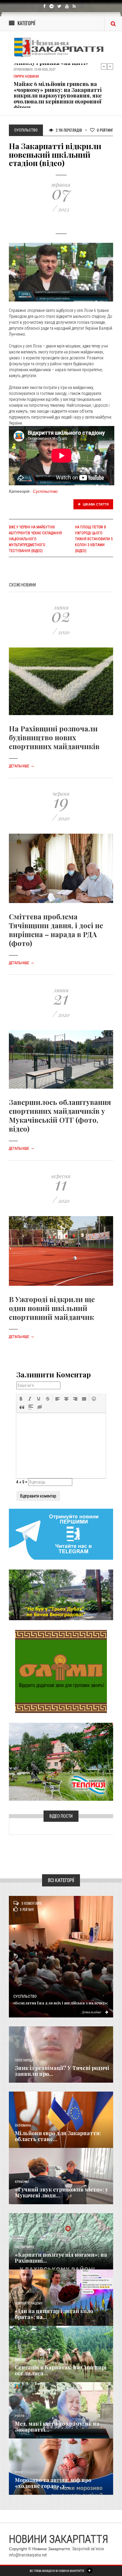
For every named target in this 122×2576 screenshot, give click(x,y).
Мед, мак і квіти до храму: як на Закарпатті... (57, 2427)
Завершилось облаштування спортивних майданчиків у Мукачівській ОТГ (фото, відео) (60, 1115)
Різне (19, 2472)
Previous (104, 66)
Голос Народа (24, 2060)
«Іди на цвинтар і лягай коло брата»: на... (54, 2314)
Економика (23, 2126)
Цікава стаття (95, 504)
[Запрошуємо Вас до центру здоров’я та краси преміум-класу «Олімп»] (61, 1671)
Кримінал (22, 2182)
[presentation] (21, 1399)
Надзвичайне (25, 2247)
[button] (21, 1399)
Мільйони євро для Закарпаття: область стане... (58, 2136)
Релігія (20, 2416)
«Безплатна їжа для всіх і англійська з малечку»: (61, 2003)
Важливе (21, 2360)
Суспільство (45, 491)
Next (110, 66)
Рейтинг (105, 130)
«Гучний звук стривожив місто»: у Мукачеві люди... (61, 2192)
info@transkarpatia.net (28, 2555)
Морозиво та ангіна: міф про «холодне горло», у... (53, 2483)
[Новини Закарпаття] (61, 47)
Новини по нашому (29, 2303)
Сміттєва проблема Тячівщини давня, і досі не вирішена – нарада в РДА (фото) (56, 930)
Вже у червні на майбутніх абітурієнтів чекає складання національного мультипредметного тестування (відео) (35, 539)
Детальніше (22, 766)
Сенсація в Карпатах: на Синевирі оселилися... (61, 2370)
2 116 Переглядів (68, 130)
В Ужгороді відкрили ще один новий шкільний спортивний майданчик (52, 1308)
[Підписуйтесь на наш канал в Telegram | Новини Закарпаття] (61, 1534)
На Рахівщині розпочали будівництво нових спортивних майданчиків (54, 737)
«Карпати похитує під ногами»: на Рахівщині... (61, 2258)
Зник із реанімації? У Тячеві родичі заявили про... (62, 2071)
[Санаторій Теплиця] (61, 1761)
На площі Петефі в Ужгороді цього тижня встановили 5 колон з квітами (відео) (94, 539)
